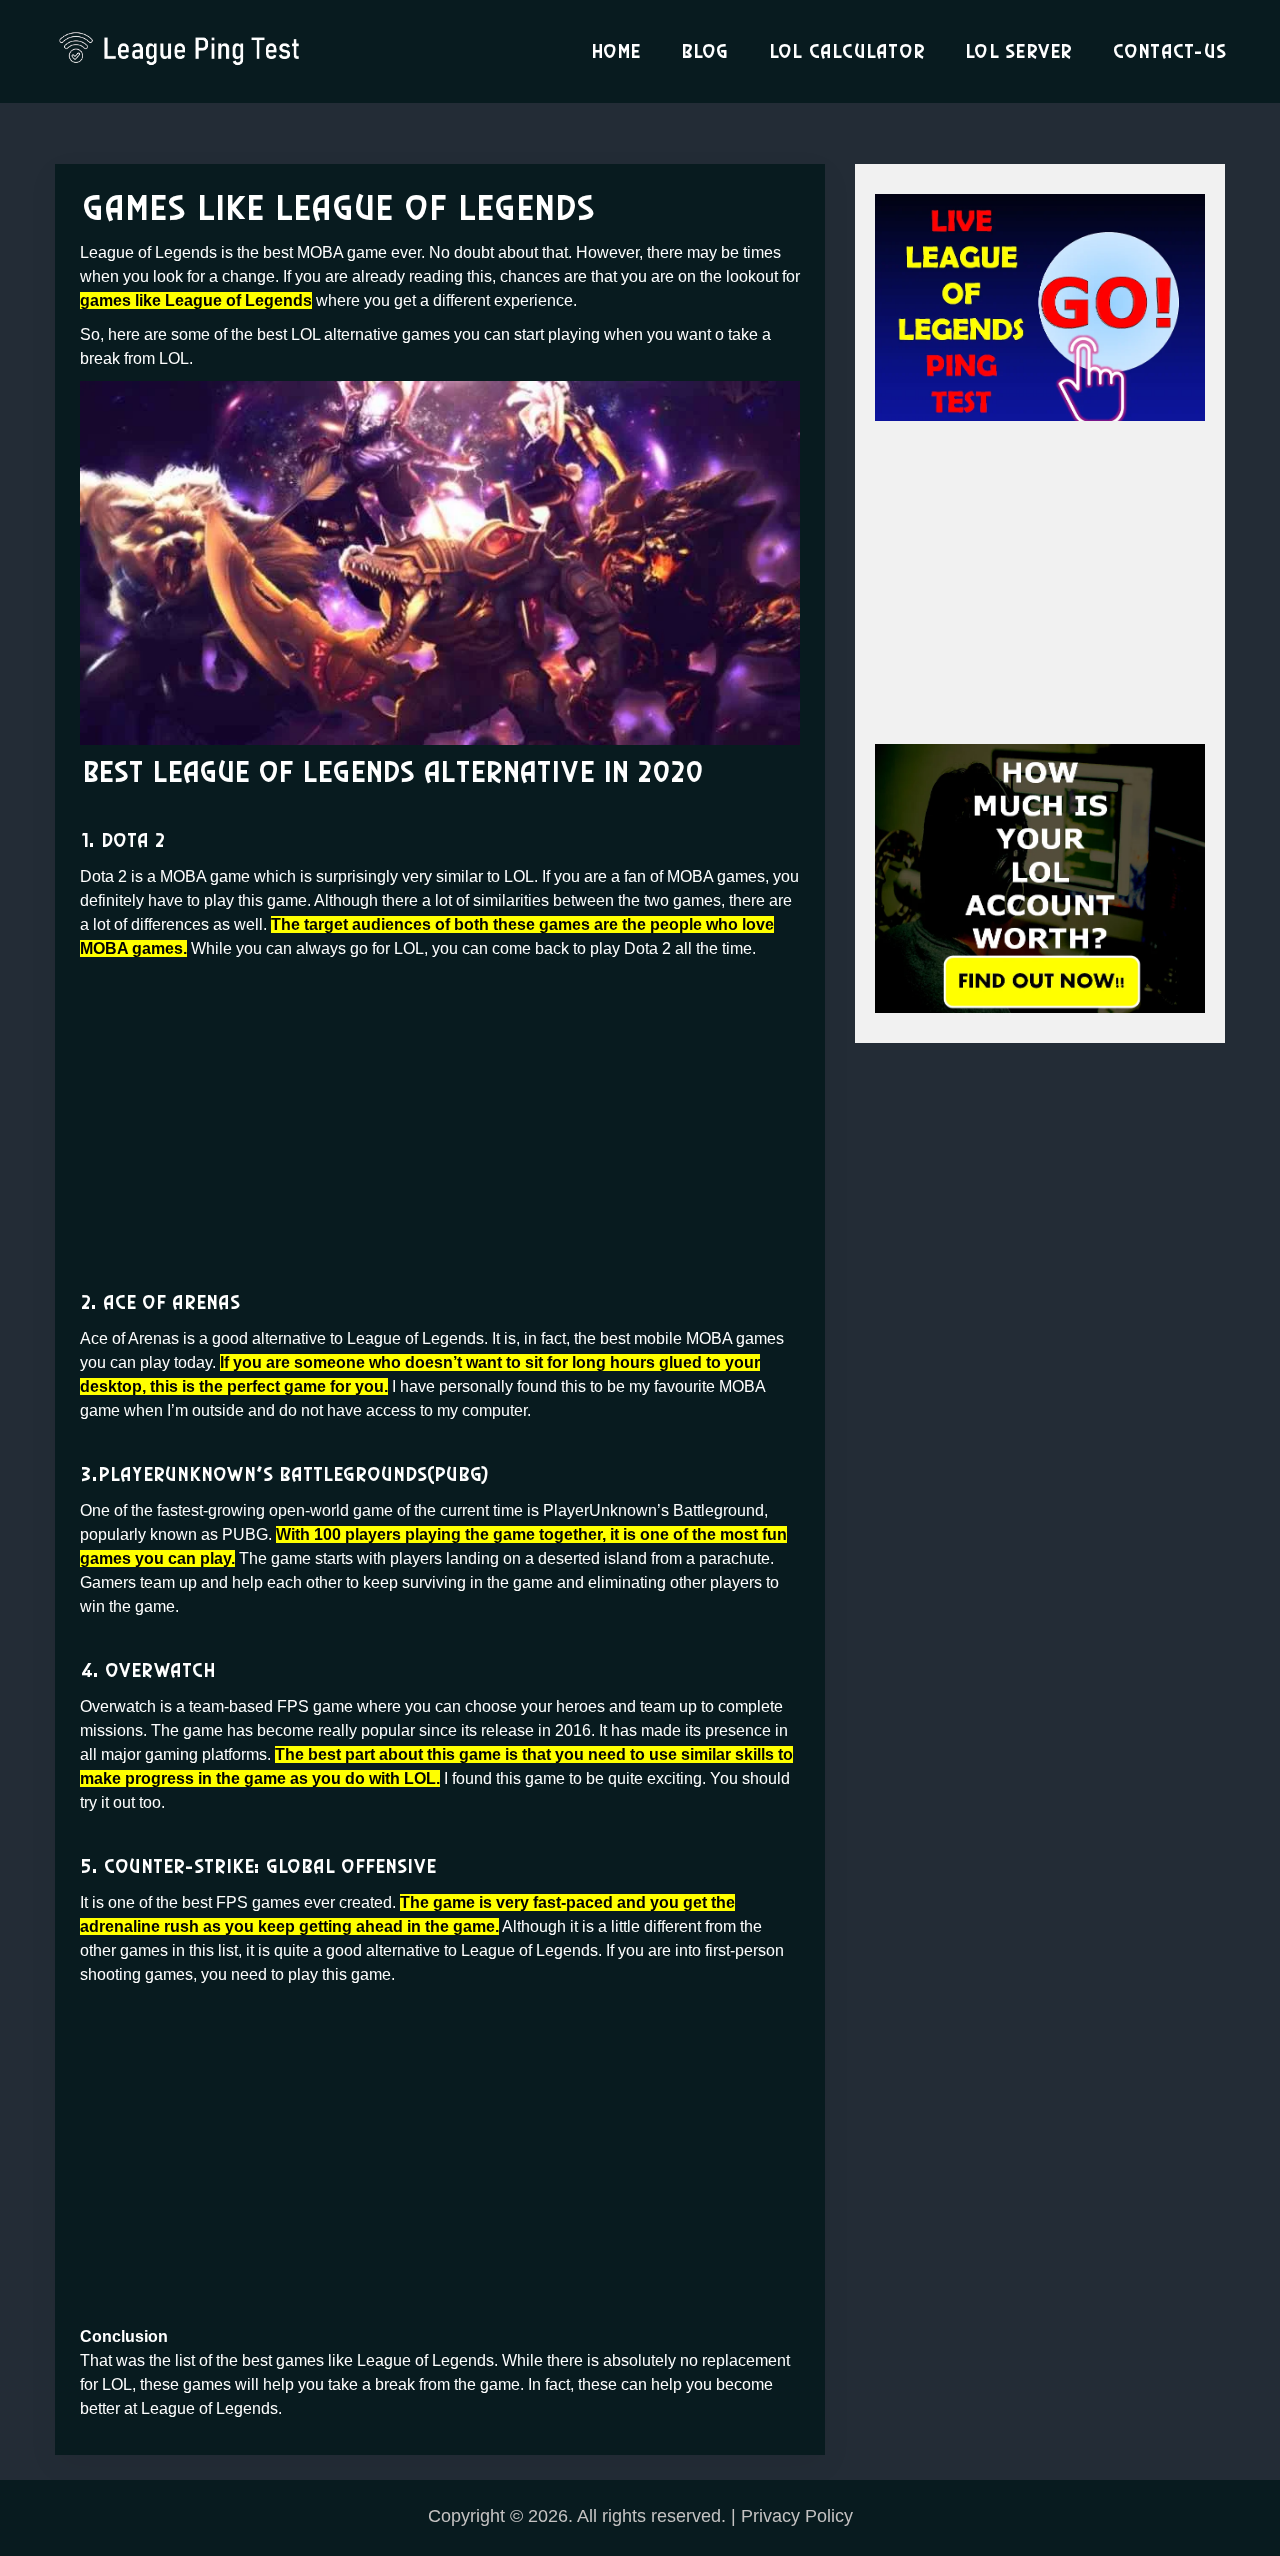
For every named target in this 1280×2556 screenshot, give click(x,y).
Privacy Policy (797, 2516)
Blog (704, 52)
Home (615, 52)
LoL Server (1018, 52)
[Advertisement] (440, 1111)
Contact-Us (1169, 52)
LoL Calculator (846, 52)
